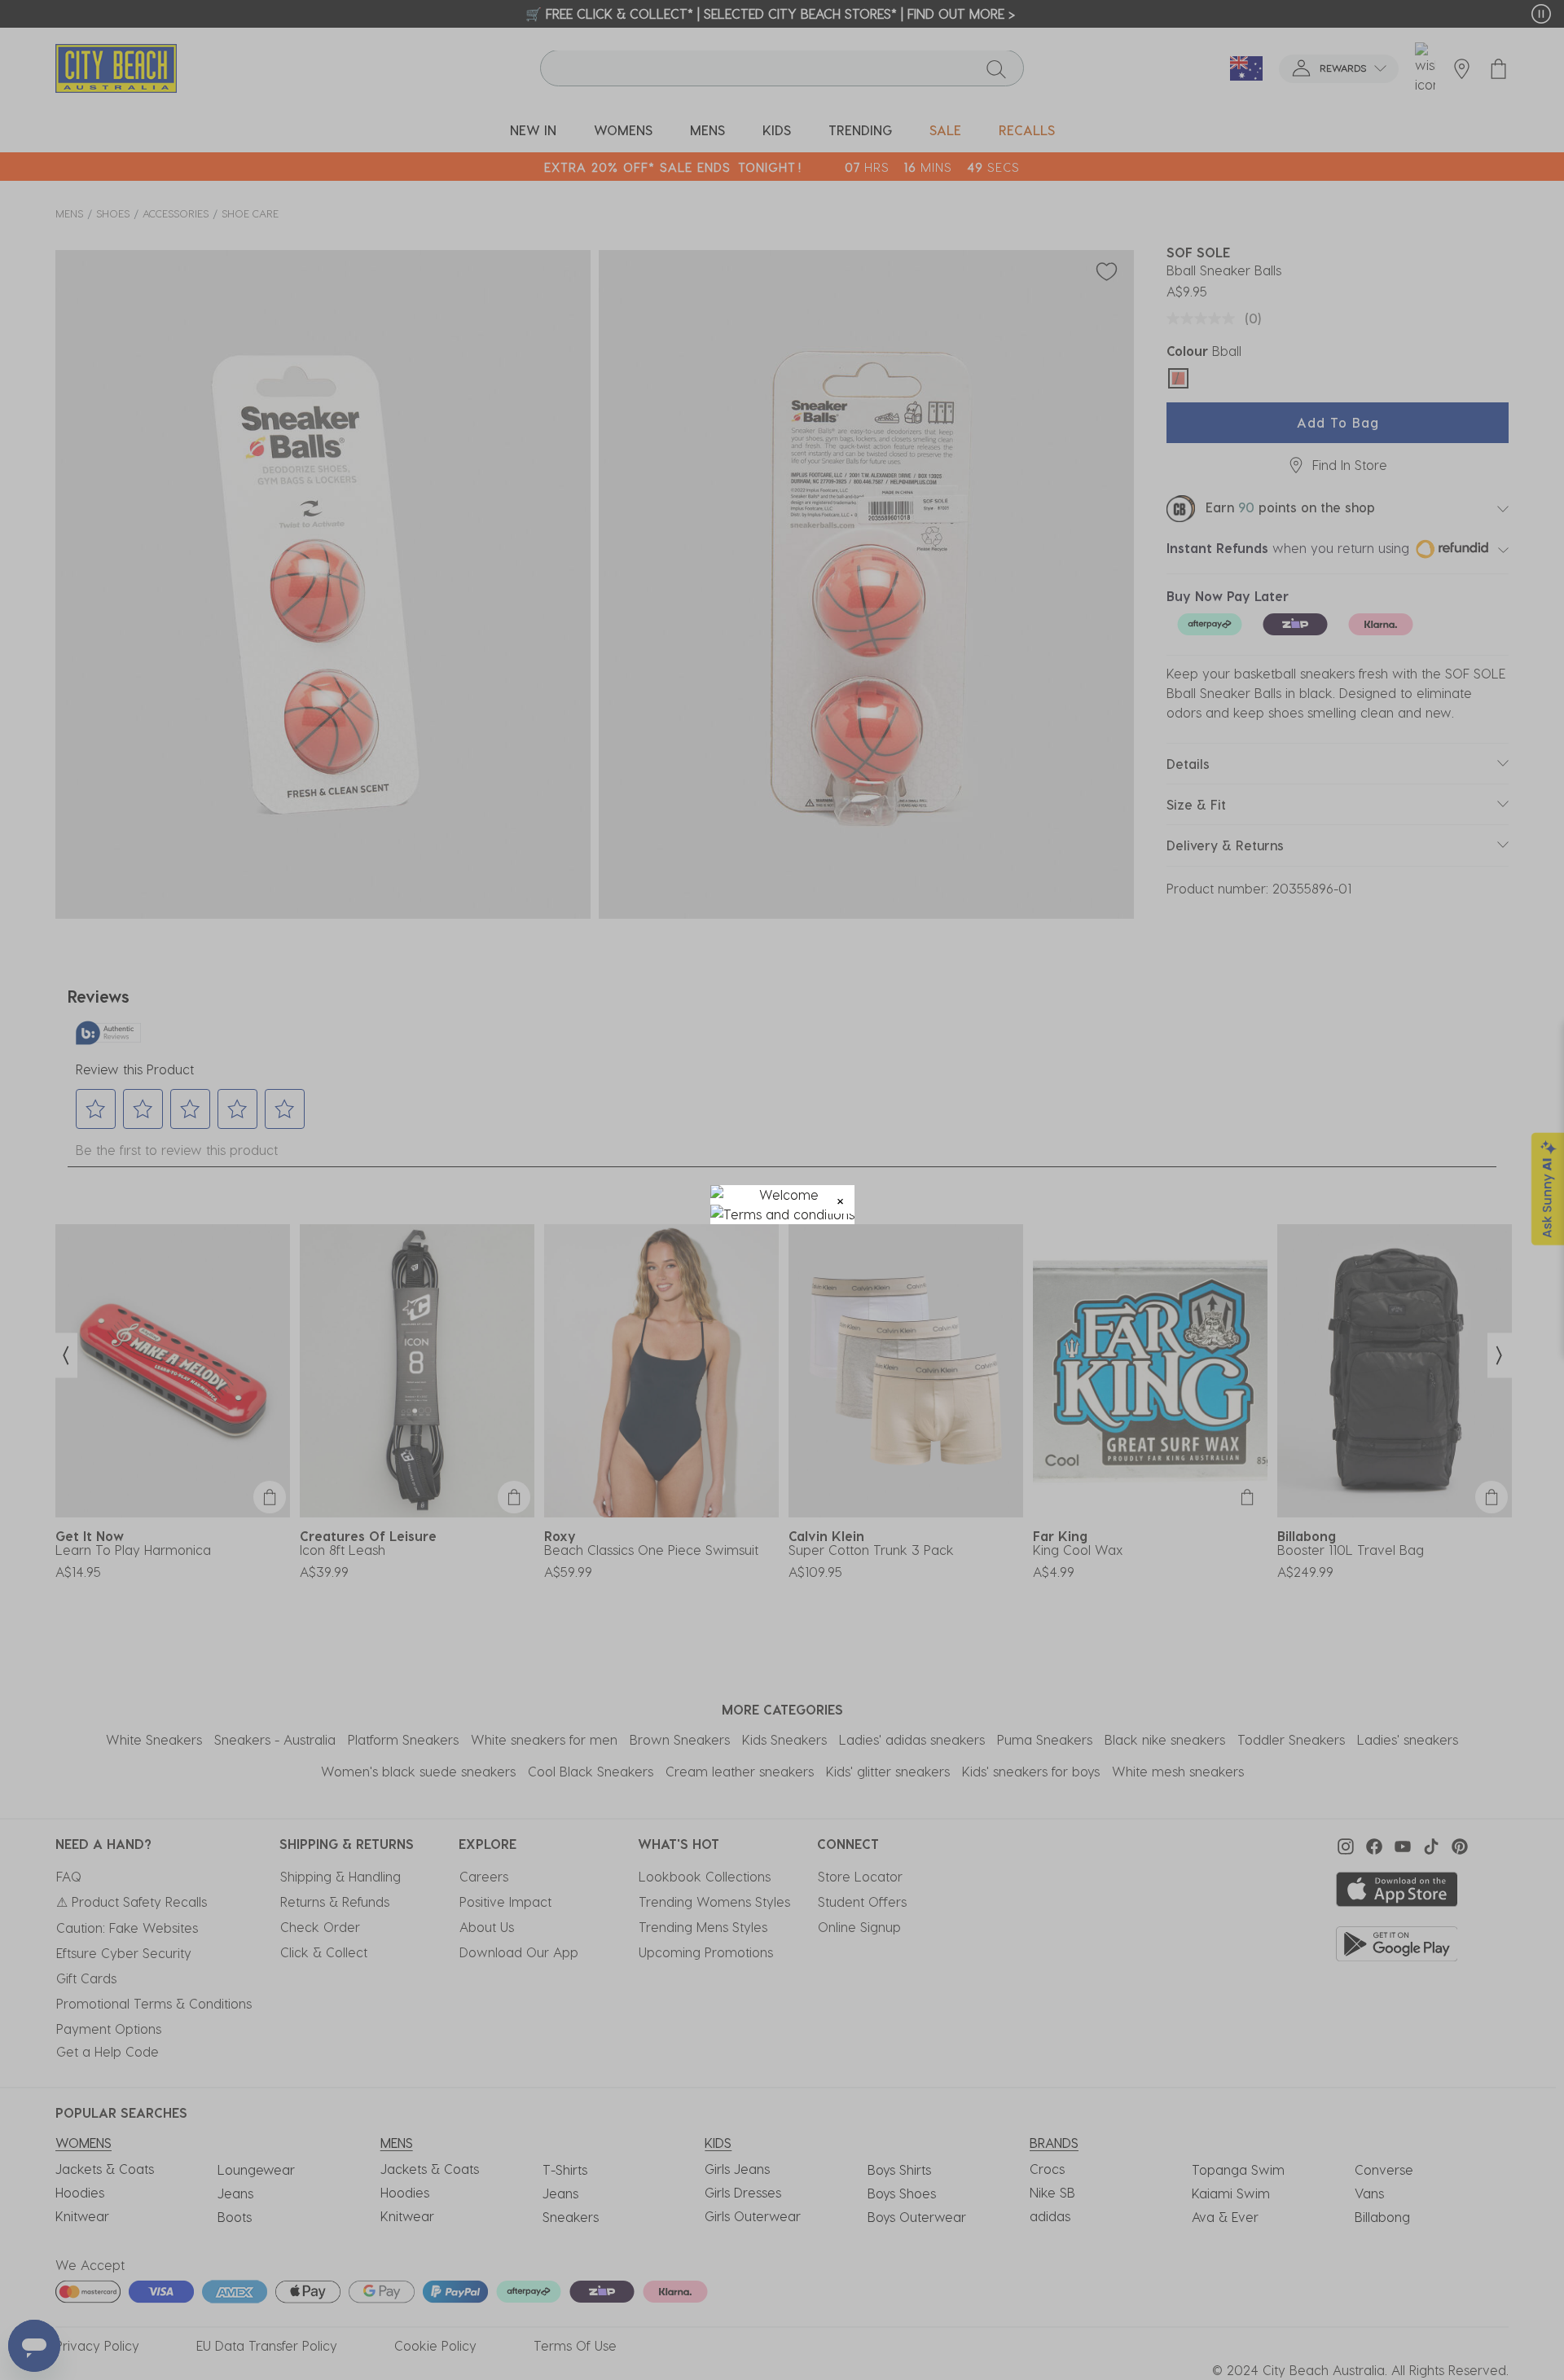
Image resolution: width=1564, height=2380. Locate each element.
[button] (840, 1199)
